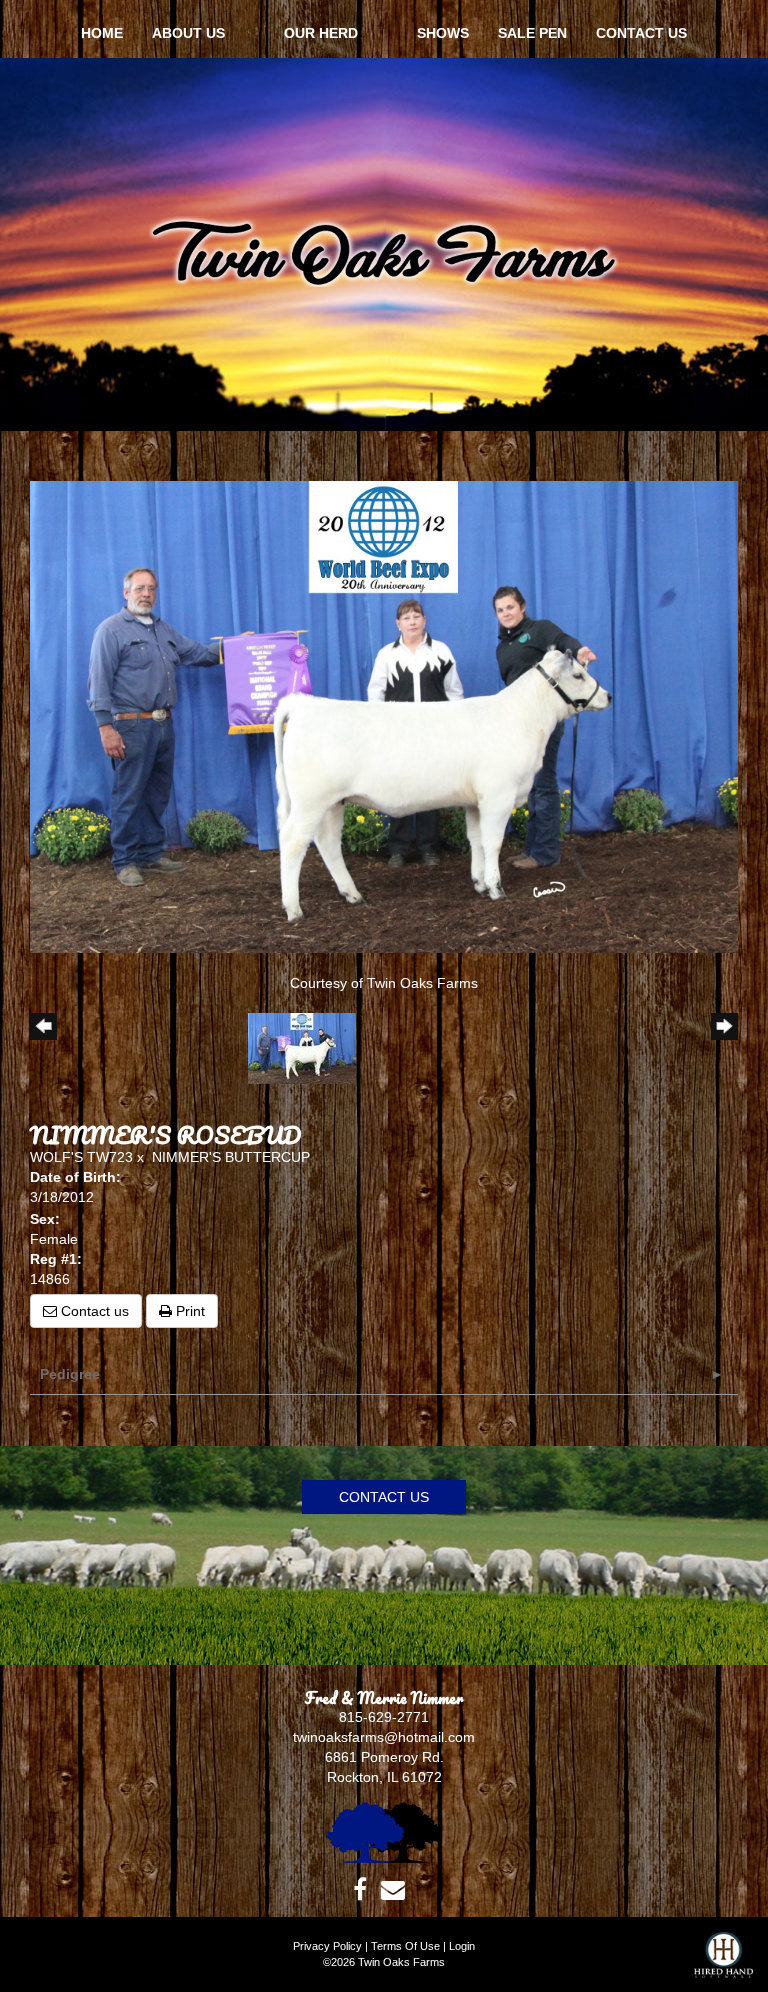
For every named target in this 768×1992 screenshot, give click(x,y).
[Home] (384, 1831)
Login (462, 1946)
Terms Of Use (405, 1946)
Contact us (93, 1311)
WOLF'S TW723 (81, 1157)
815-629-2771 (384, 1717)
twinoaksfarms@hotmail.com (384, 1737)
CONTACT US (384, 1497)
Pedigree (70, 1374)
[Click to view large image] (384, 716)
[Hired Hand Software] (723, 1962)
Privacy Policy (327, 1946)
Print (188, 1311)
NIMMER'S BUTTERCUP (231, 1157)
